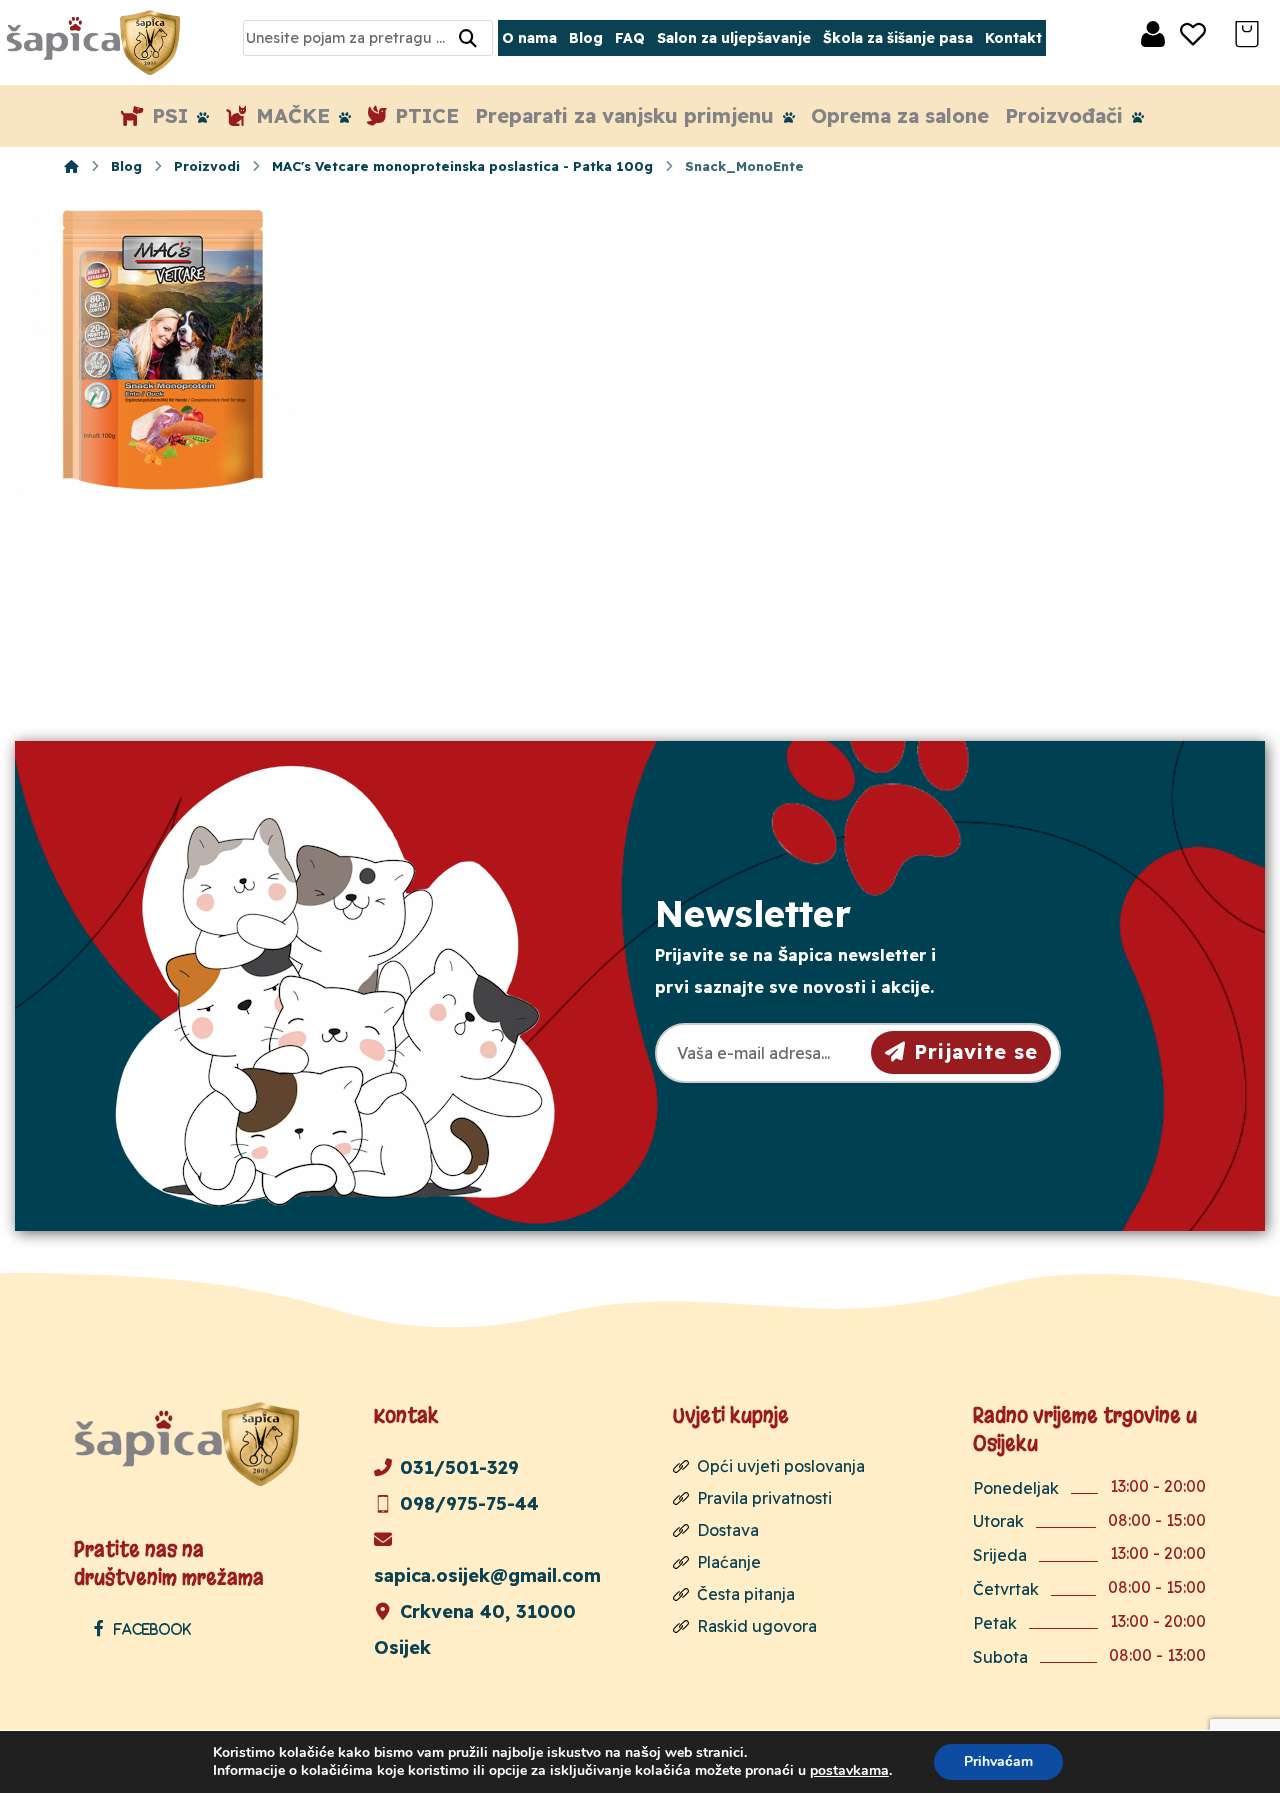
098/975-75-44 (469, 1503)
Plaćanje (729, 1562)
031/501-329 (459, 1467)
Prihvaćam (998, 1761)
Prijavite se (976, 1051)
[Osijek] (96, 42)
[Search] (468, 38)
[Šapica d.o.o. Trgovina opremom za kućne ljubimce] (71, 166)
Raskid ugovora (757, 1626)
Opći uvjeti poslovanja (781, 1466)
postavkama (849, 1771)
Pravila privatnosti (764, 1498)
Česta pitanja (746, 1594)
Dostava (728, 1530)
